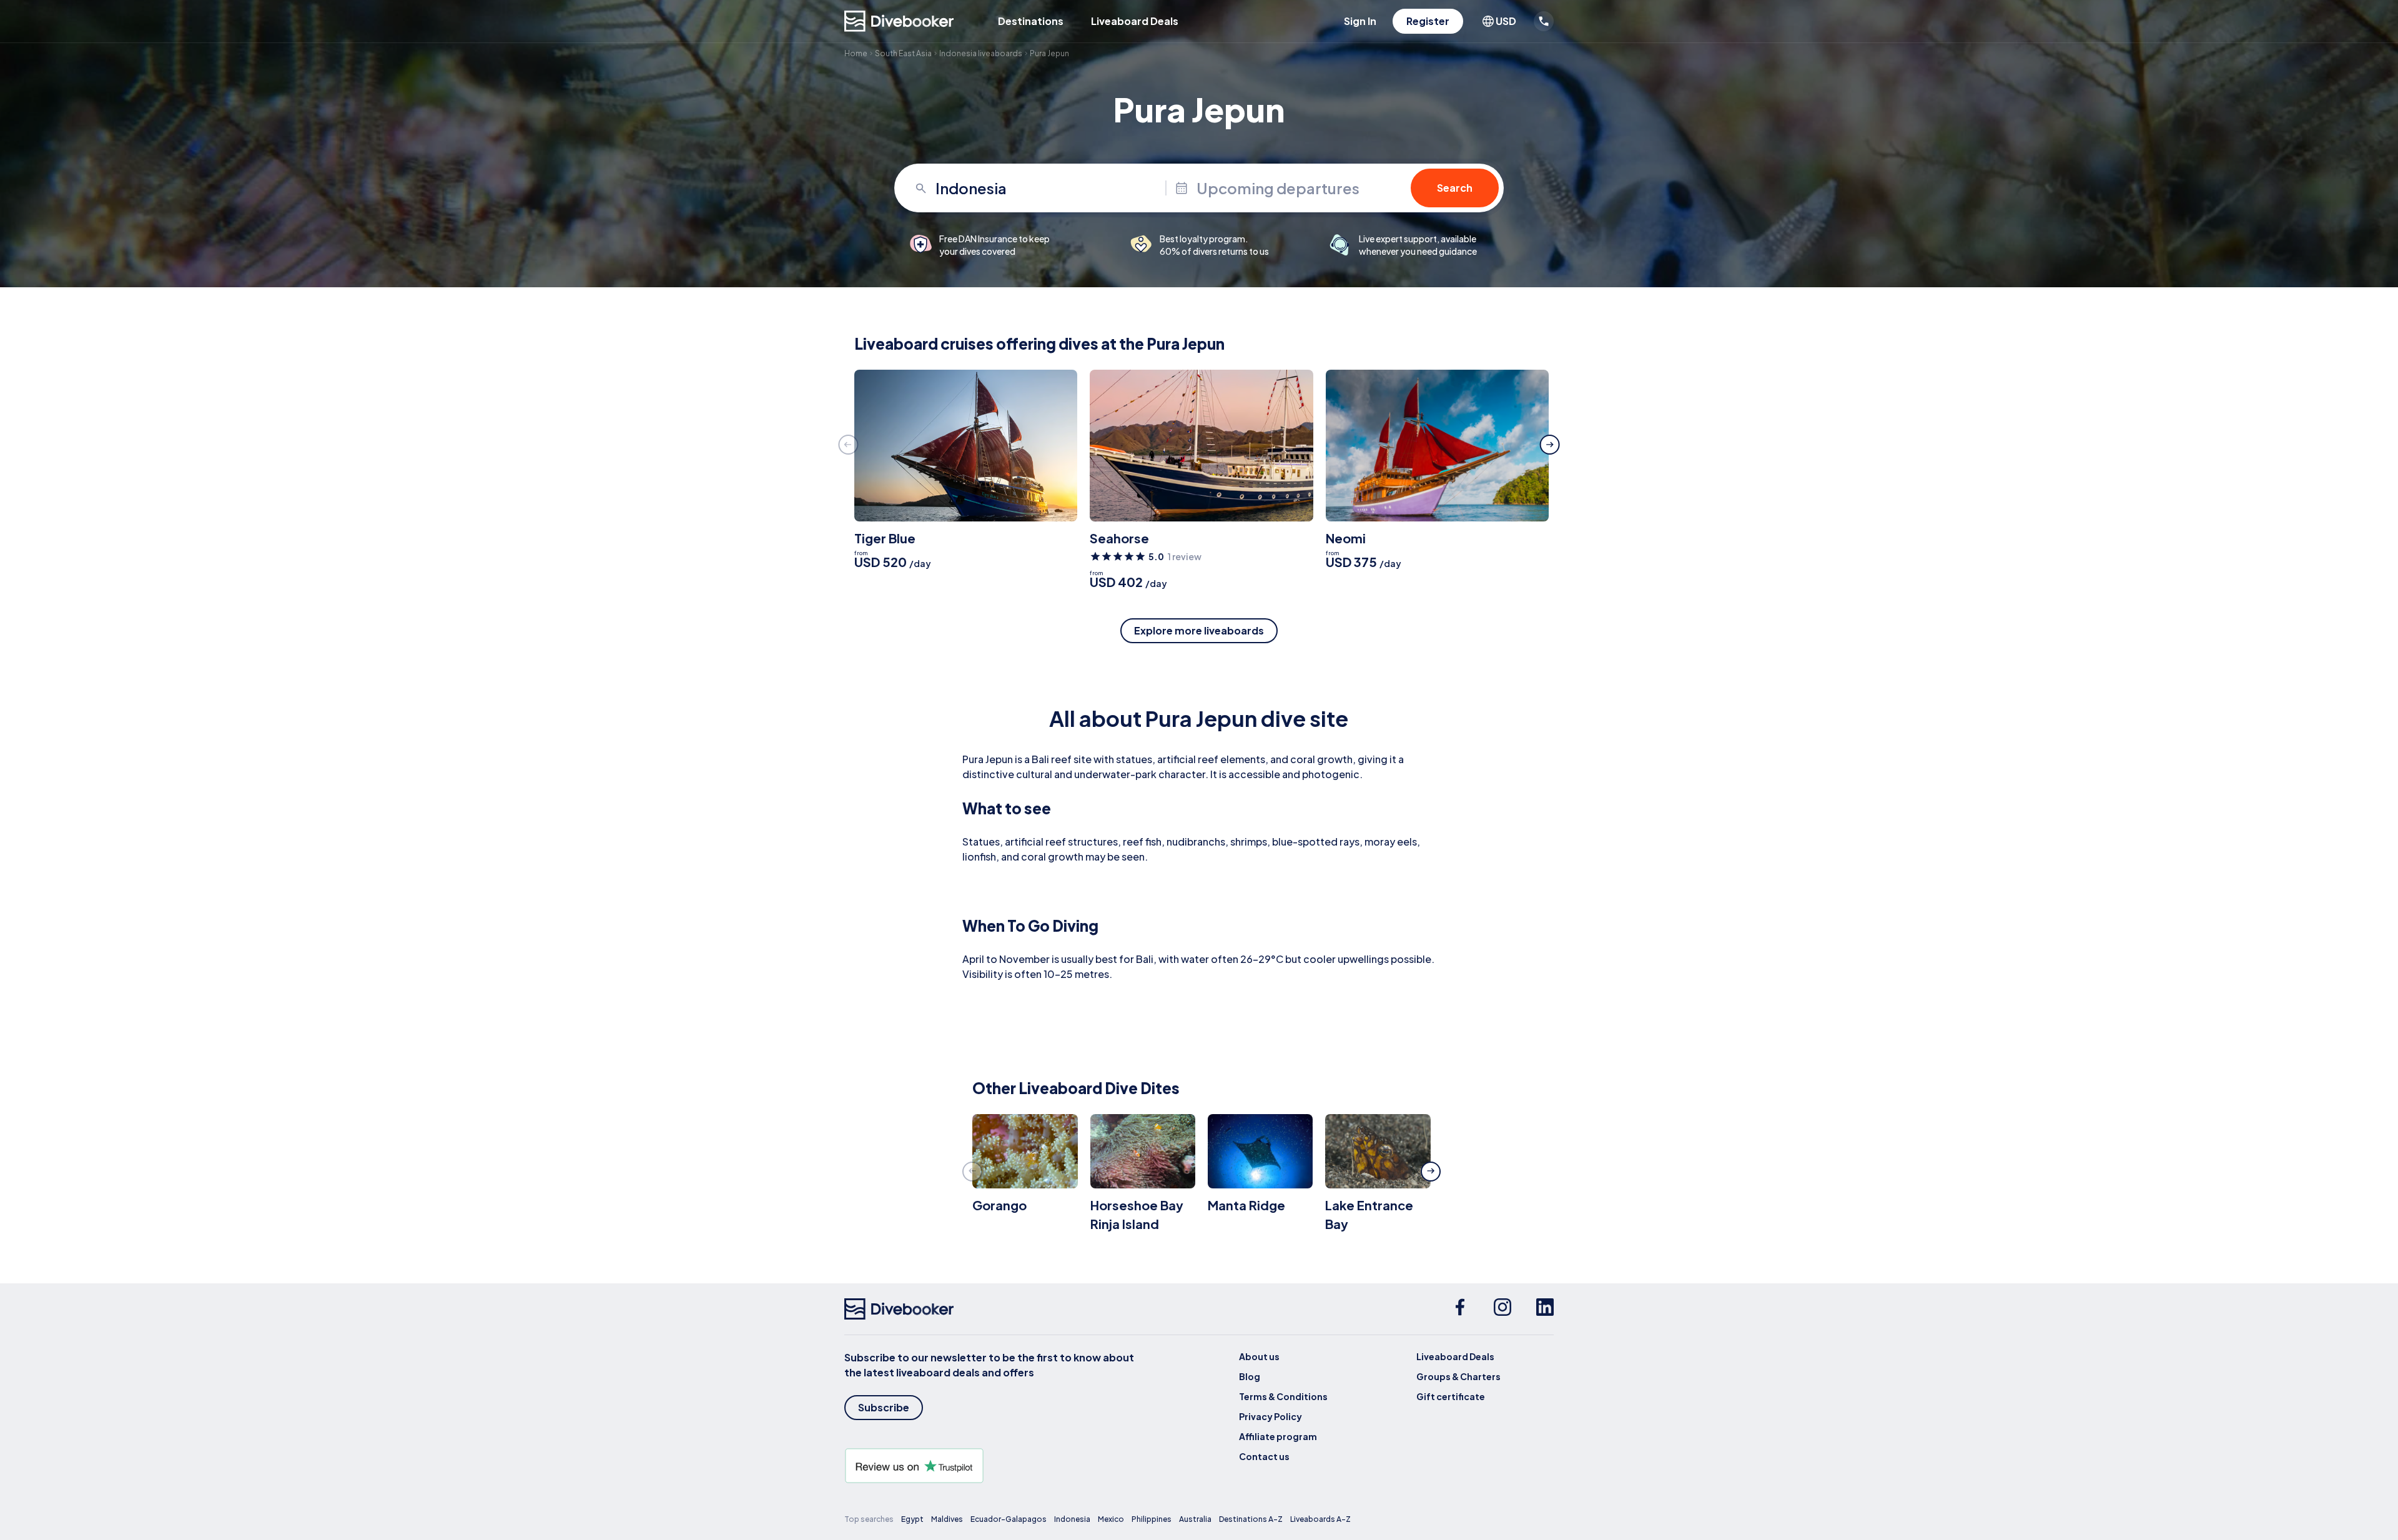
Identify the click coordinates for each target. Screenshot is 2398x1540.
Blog (1250, 1376)
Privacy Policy (1271, 1416)
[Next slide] (1550, 445)
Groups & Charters (1458, 1376)
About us (1259, 1356)
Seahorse (1119, 538)
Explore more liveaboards (1199, 630)
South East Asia (903, 53)
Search (1455, 188)
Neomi (1346, 538)
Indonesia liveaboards (981, 53)
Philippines (1152, 1519)
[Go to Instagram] (1502, 1309)
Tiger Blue (885, 538)
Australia (1195, 1519)
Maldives (947, 1519)
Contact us (1264, 1456)
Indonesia (1072, 1519)
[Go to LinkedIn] (1545, 1309)
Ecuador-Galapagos (1009, 1519)
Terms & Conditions (1283, 1396)
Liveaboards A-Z (1320, 1519)
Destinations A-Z (1251, 1519)
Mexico (1111, 1519)
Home (856, 53)
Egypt (912, 1519)
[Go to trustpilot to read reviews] (992, 1466)
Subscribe (884, 1407)
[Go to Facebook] (1460, 1309)
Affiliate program (1278, 1436)
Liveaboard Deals (1135, 21)
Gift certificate (1451, 1396)
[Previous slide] (848, 445)
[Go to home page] (899, 21)
